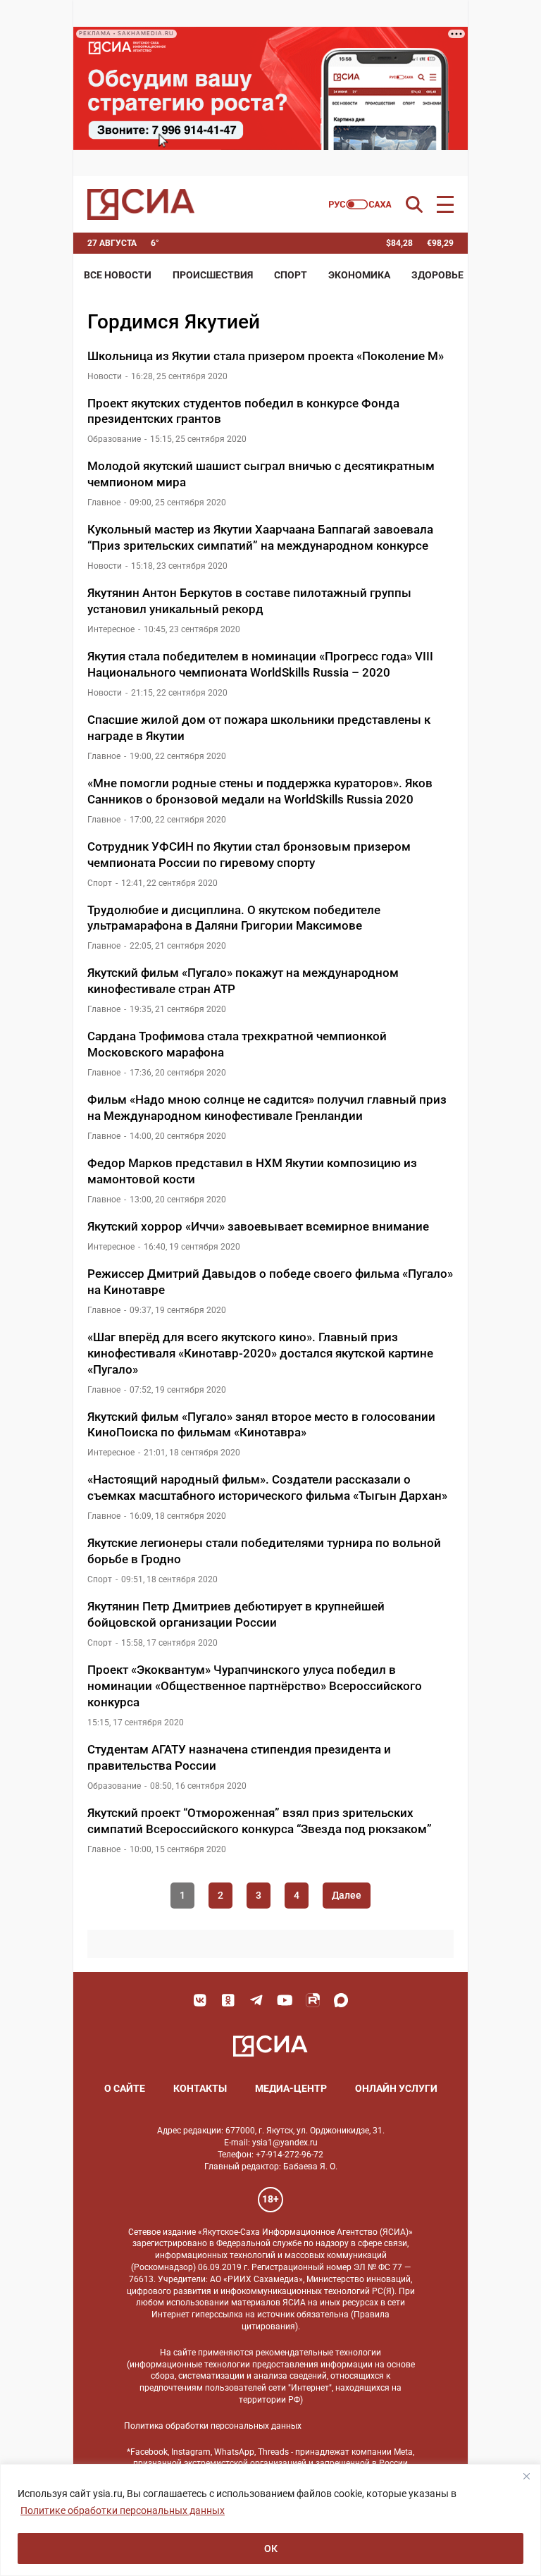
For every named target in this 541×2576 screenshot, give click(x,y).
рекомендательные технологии (318, 2353)
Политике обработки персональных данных (123, 2510)
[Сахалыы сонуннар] (360, 204)
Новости (105, 376)
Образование (114, 439)
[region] (270, 2520)
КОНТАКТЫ (200, 2088)
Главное (104, 503)
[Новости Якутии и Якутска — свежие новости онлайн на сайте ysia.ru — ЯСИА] (141, 204)
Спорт (291, 275)
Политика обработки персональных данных (213, 2426)
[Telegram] (256, 2000)
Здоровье (437, 275)
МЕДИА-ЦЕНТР (291, 2088)
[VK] (200, 2000)
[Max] (341, 2000)
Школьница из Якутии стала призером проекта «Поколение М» (268, 356)
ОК (271, 2549)
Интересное (111, 629)
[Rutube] (313, 2000)
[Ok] (228, 2000)
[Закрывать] (526, 2476)
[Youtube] (285, 2000)
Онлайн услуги (396, 2088)
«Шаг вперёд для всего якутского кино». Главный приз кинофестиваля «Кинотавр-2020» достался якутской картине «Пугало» (260, 1353)
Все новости (118, 275)
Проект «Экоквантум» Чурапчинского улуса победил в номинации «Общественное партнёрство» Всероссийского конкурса (255, 1686)
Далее (347, 1895)
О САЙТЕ (125, 2088)
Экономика (359, 275)
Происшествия (213, 275)
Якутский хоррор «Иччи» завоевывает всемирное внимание (258, 1226)
